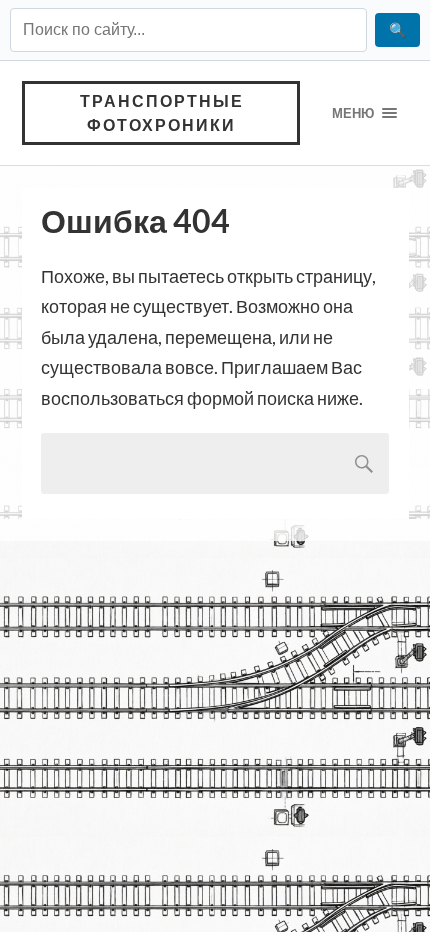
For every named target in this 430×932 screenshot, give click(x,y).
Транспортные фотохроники (162, 112)
